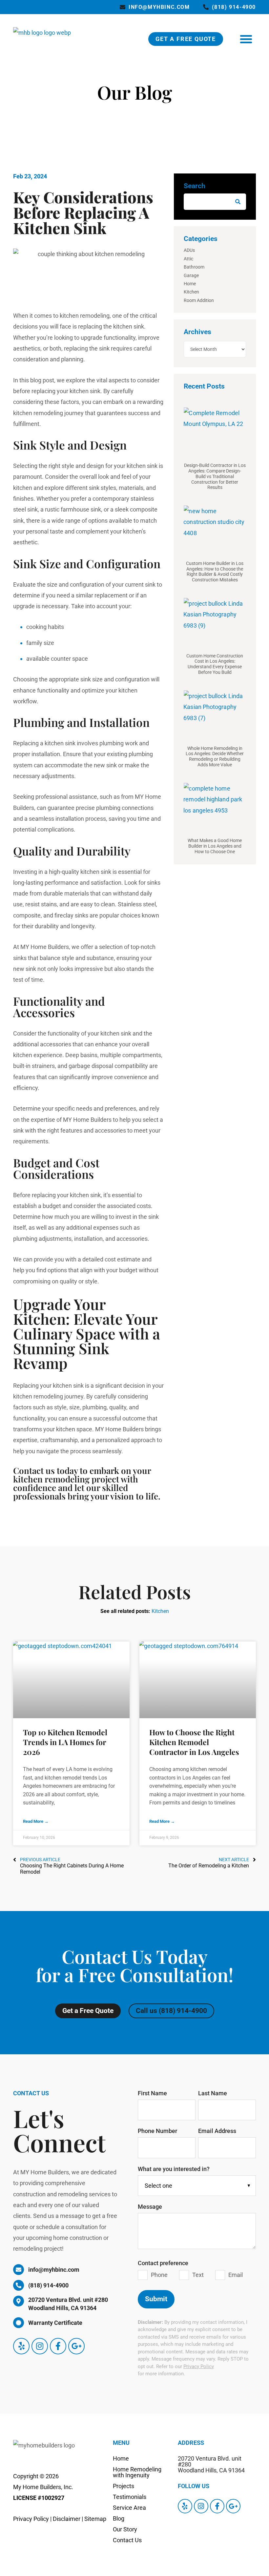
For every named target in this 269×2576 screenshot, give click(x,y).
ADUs (189, 250)
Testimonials (130, 2497)
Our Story (125, 2529)
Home (190, 284)
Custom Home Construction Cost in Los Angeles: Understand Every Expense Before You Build (215, 664)
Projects (124, 2486)
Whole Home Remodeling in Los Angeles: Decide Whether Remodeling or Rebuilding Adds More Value (215, 756)
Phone (159, 2275)
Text (198, 2275)
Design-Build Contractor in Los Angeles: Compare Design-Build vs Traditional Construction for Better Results (215, 476)
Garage (191, 275)
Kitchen (191, 292)
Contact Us (127, 2540)
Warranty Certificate (55, 2323)
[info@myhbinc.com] (123, 7)
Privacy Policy (199, 2366)
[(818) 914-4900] (206, 7)
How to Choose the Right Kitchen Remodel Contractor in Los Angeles (194, 1742)
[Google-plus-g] (76, 2346)
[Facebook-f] (58, 2346)
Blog (119, 2518)
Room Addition (199, 300)
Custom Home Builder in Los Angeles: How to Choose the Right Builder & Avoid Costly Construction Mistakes (215, 572)
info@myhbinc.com (159, 7)
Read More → (36, 1821)
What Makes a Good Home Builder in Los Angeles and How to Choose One (215, 846)
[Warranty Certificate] (19, 2323)
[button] (246, 39)
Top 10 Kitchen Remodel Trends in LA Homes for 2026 (65, 1742)
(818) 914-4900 (234, 7)
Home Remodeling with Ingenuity (137, 2472)
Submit (156, 2299)
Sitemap (95, 2519)
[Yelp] (21, 2346)
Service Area (129, 2508)
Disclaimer (67, 2519)
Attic (188, 259)
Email (236, 2275)
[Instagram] (40, 2346)
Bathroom (194, 267)
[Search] (238, 202)
